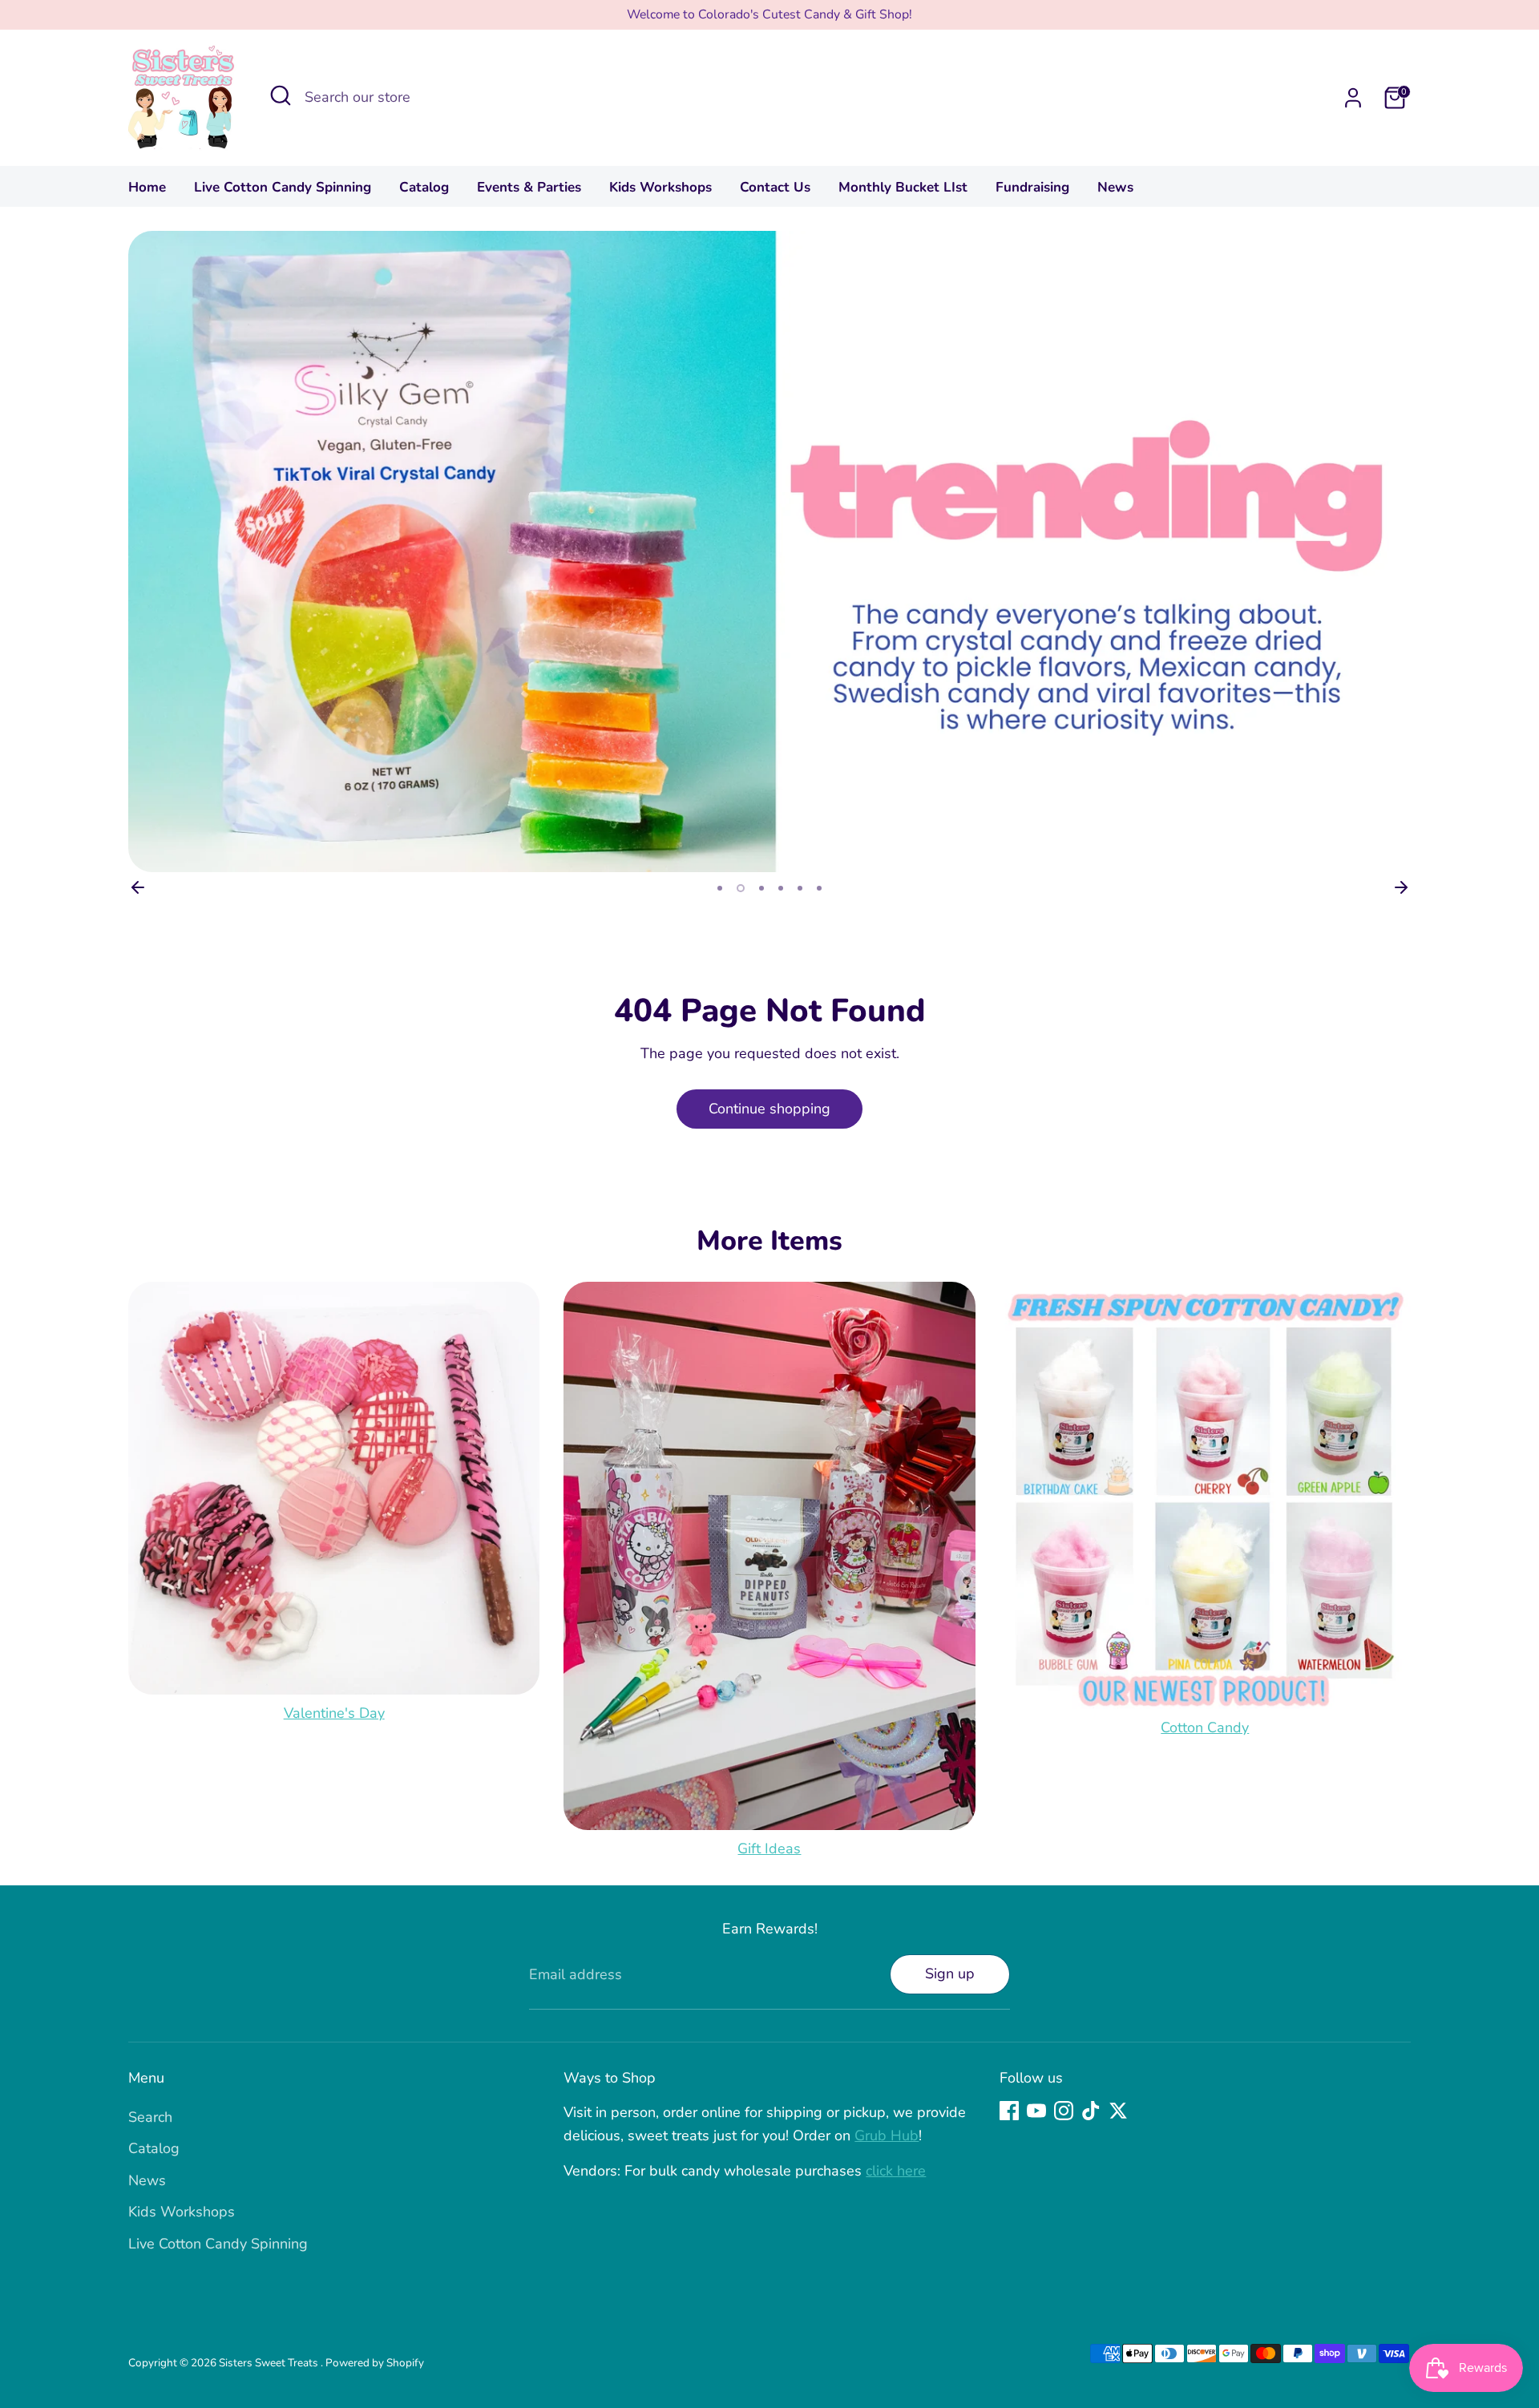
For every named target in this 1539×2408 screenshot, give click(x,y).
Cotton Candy (1205, 1727)
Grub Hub (887, 2135)
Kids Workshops (660, 187)
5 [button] (800, 888)
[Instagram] (1064, 2111)
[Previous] (138, 887)
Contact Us (775, 187)
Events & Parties (529, 187)
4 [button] (781, 888)
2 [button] (741, 888)
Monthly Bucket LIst (903, 187)
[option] (769, 551)
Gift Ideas (769, 1848)
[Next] (1401, 887)
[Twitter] (1118, 2111)
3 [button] (761, 888)
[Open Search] (281, 95)
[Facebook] (1009, 2111)
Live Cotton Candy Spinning (283, 187)
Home (147, 187)
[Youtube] (1036, 2111)
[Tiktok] (1091, 2111)
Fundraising (1032, 187)
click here (896, 2171)
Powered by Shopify (375, 2363)
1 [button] (720, 888)
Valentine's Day (334, 1713)
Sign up (950, 1974)
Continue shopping (769, 1109)
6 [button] (819, 888)
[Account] (1353, 98)
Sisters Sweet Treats (270, 2363)
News (1115, 187)
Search (150, 2117)
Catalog (424, 187)
